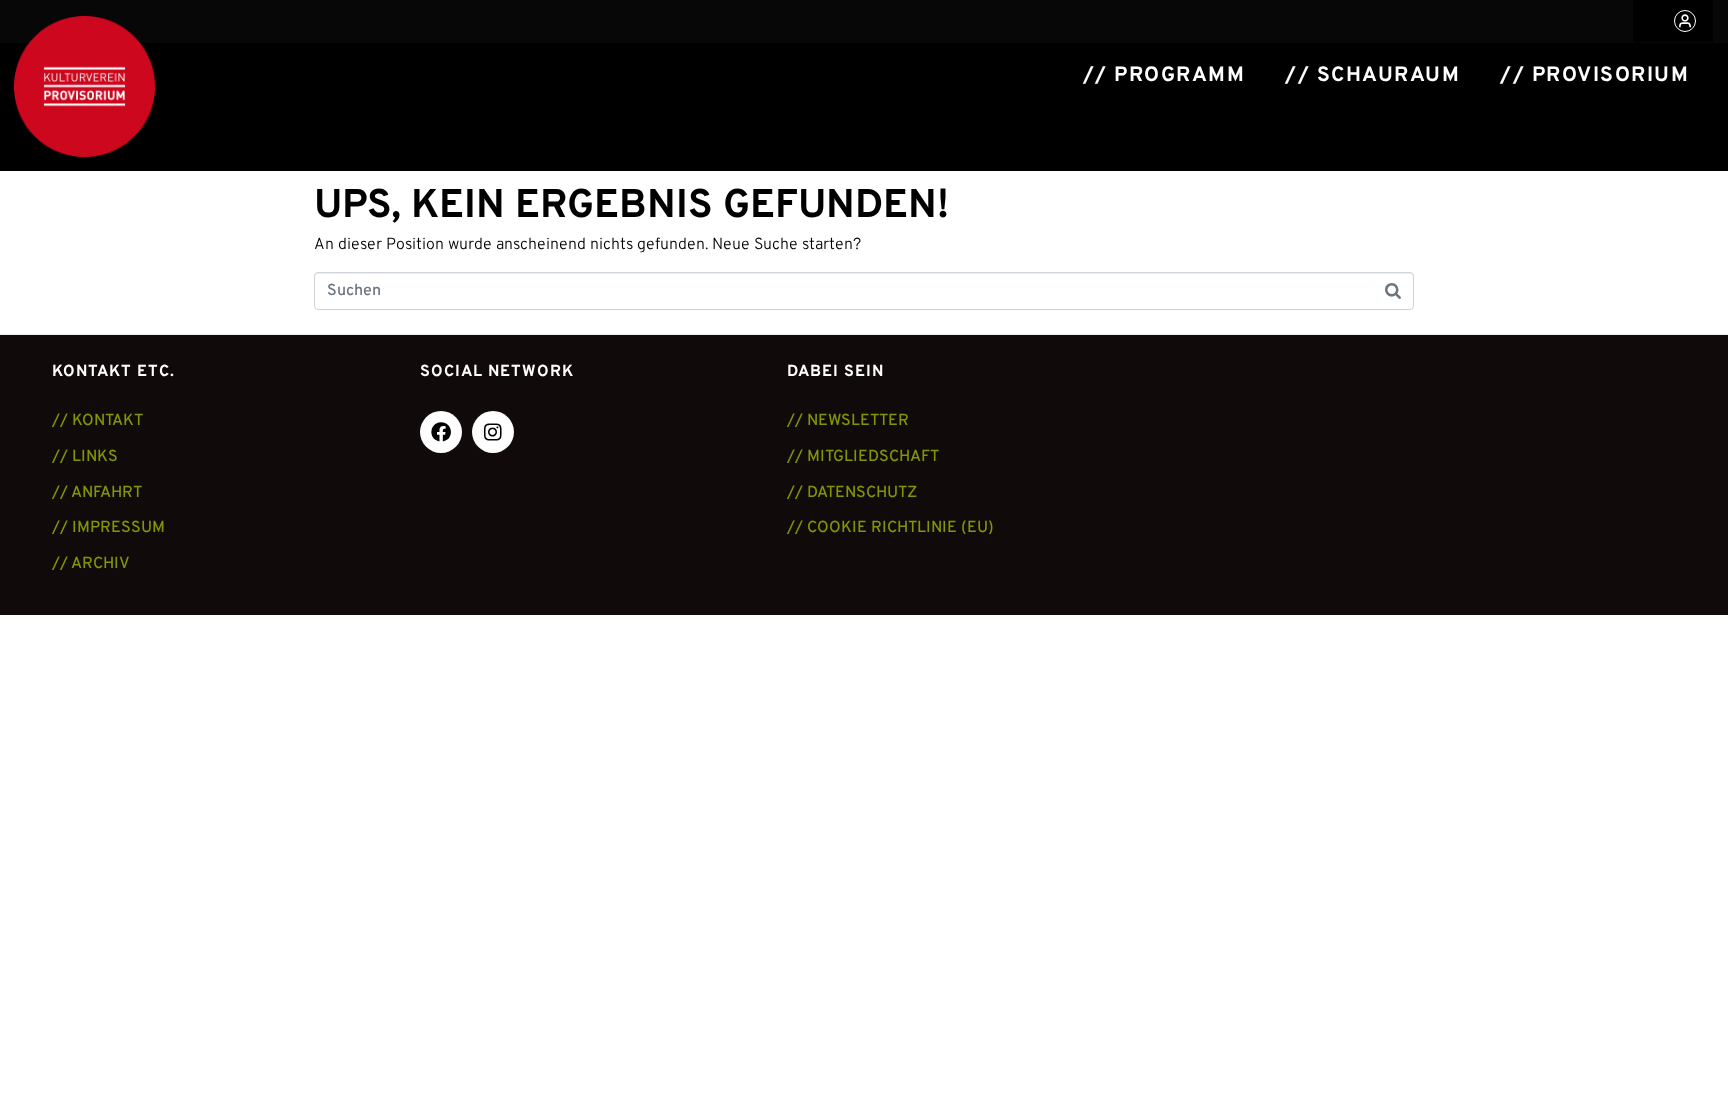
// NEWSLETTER (848, 421)
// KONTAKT (97, 421)
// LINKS (85, 457)
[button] (1673, 21)
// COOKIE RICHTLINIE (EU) (890, 528)
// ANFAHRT (97, 493)
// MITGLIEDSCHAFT (863, 457)
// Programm (1164, 76)
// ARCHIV (91, 564)
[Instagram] (493, 432)
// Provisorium (1594, 76)
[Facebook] (441, 432)
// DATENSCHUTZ (852, 493)
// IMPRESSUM (108, 528)
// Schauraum (1372, 76)
